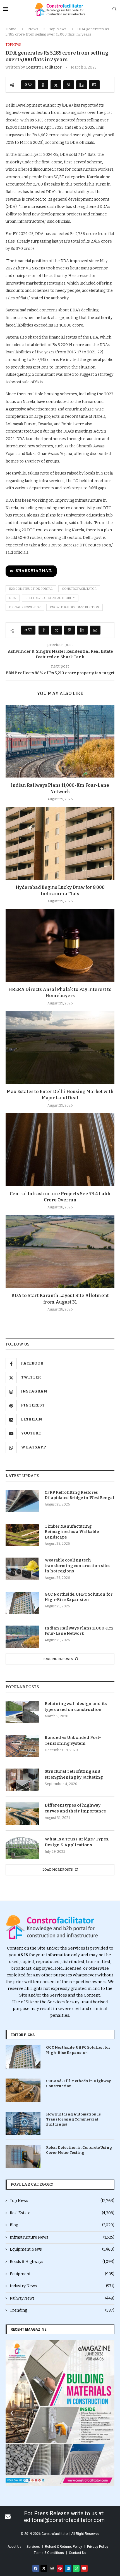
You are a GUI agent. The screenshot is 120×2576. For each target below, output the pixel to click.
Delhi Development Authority (50, 598)
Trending (62, 2310)
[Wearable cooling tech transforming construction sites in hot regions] (22, 1569)
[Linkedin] (68, 2568)
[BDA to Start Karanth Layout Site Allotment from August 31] (60, 1251)
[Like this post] (30, 85)
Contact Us (78, 2553)
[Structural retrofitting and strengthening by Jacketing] (22, 1780)
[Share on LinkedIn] (81, 85)
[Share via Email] (94, 85)
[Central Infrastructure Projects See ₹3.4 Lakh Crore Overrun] (60, 1150)
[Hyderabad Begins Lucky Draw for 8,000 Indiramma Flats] (60, 843)
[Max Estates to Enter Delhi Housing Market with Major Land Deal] (60, 1048)
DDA (13, 598)
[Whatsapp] (76, 2568)
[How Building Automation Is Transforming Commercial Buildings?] (23, 2123)
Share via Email (34, 571)
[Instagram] (52, 2568)
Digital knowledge (25, 607)
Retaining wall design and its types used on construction (76, 1707)
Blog (62, 2225)
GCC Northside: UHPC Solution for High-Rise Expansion (79, 1597)
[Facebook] (36, 2568)
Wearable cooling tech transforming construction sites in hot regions (77, 1566)
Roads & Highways (62, 2262)
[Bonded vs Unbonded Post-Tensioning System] (22, 1746)
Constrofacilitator (79, 589)
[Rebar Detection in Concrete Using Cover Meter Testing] (23, 2157)
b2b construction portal (31, 589)
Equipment (62, 2274)
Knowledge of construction (75, 607)
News (33, 29)
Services (33, 2547)
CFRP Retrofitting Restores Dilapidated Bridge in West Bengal (80, 1495)
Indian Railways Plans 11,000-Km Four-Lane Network (79, 1631)
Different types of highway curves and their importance (75, 1808)
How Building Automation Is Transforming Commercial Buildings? (73, 2119)
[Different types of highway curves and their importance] (22, 1814)
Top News (58, 29)
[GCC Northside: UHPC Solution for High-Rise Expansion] (22, 1603)
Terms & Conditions (49, 2553)
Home (11, 29)
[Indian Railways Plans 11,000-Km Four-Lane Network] (60, 741)
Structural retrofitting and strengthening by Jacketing (74, 1774)
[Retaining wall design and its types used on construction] (22, 1712)
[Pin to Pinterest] (69, 85)
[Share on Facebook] (43, 85)
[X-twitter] (44, 2568)
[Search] (114, 9)
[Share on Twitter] (56, 85)
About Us (15, 2547)
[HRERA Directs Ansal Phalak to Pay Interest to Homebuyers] (60, 945)
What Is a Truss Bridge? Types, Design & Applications (77, 1842)
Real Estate (62, 2213)
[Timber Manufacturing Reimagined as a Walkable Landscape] (22, 1535)
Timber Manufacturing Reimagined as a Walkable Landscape (72, 1532)
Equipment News (62, 2249)
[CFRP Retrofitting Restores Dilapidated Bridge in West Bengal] (22, 1501)
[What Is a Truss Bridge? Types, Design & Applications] (22, 1847)
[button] (12, 2413)
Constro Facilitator (44, 67)
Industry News (62, 2286)
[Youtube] (84, 2568)
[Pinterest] (60, 2568)
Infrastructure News (62, 2237)
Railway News (62, 2298)
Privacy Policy (98, 2547)
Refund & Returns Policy (63, 2547)
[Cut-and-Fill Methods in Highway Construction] (23, 2090)
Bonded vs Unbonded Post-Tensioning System (73, 1740)
